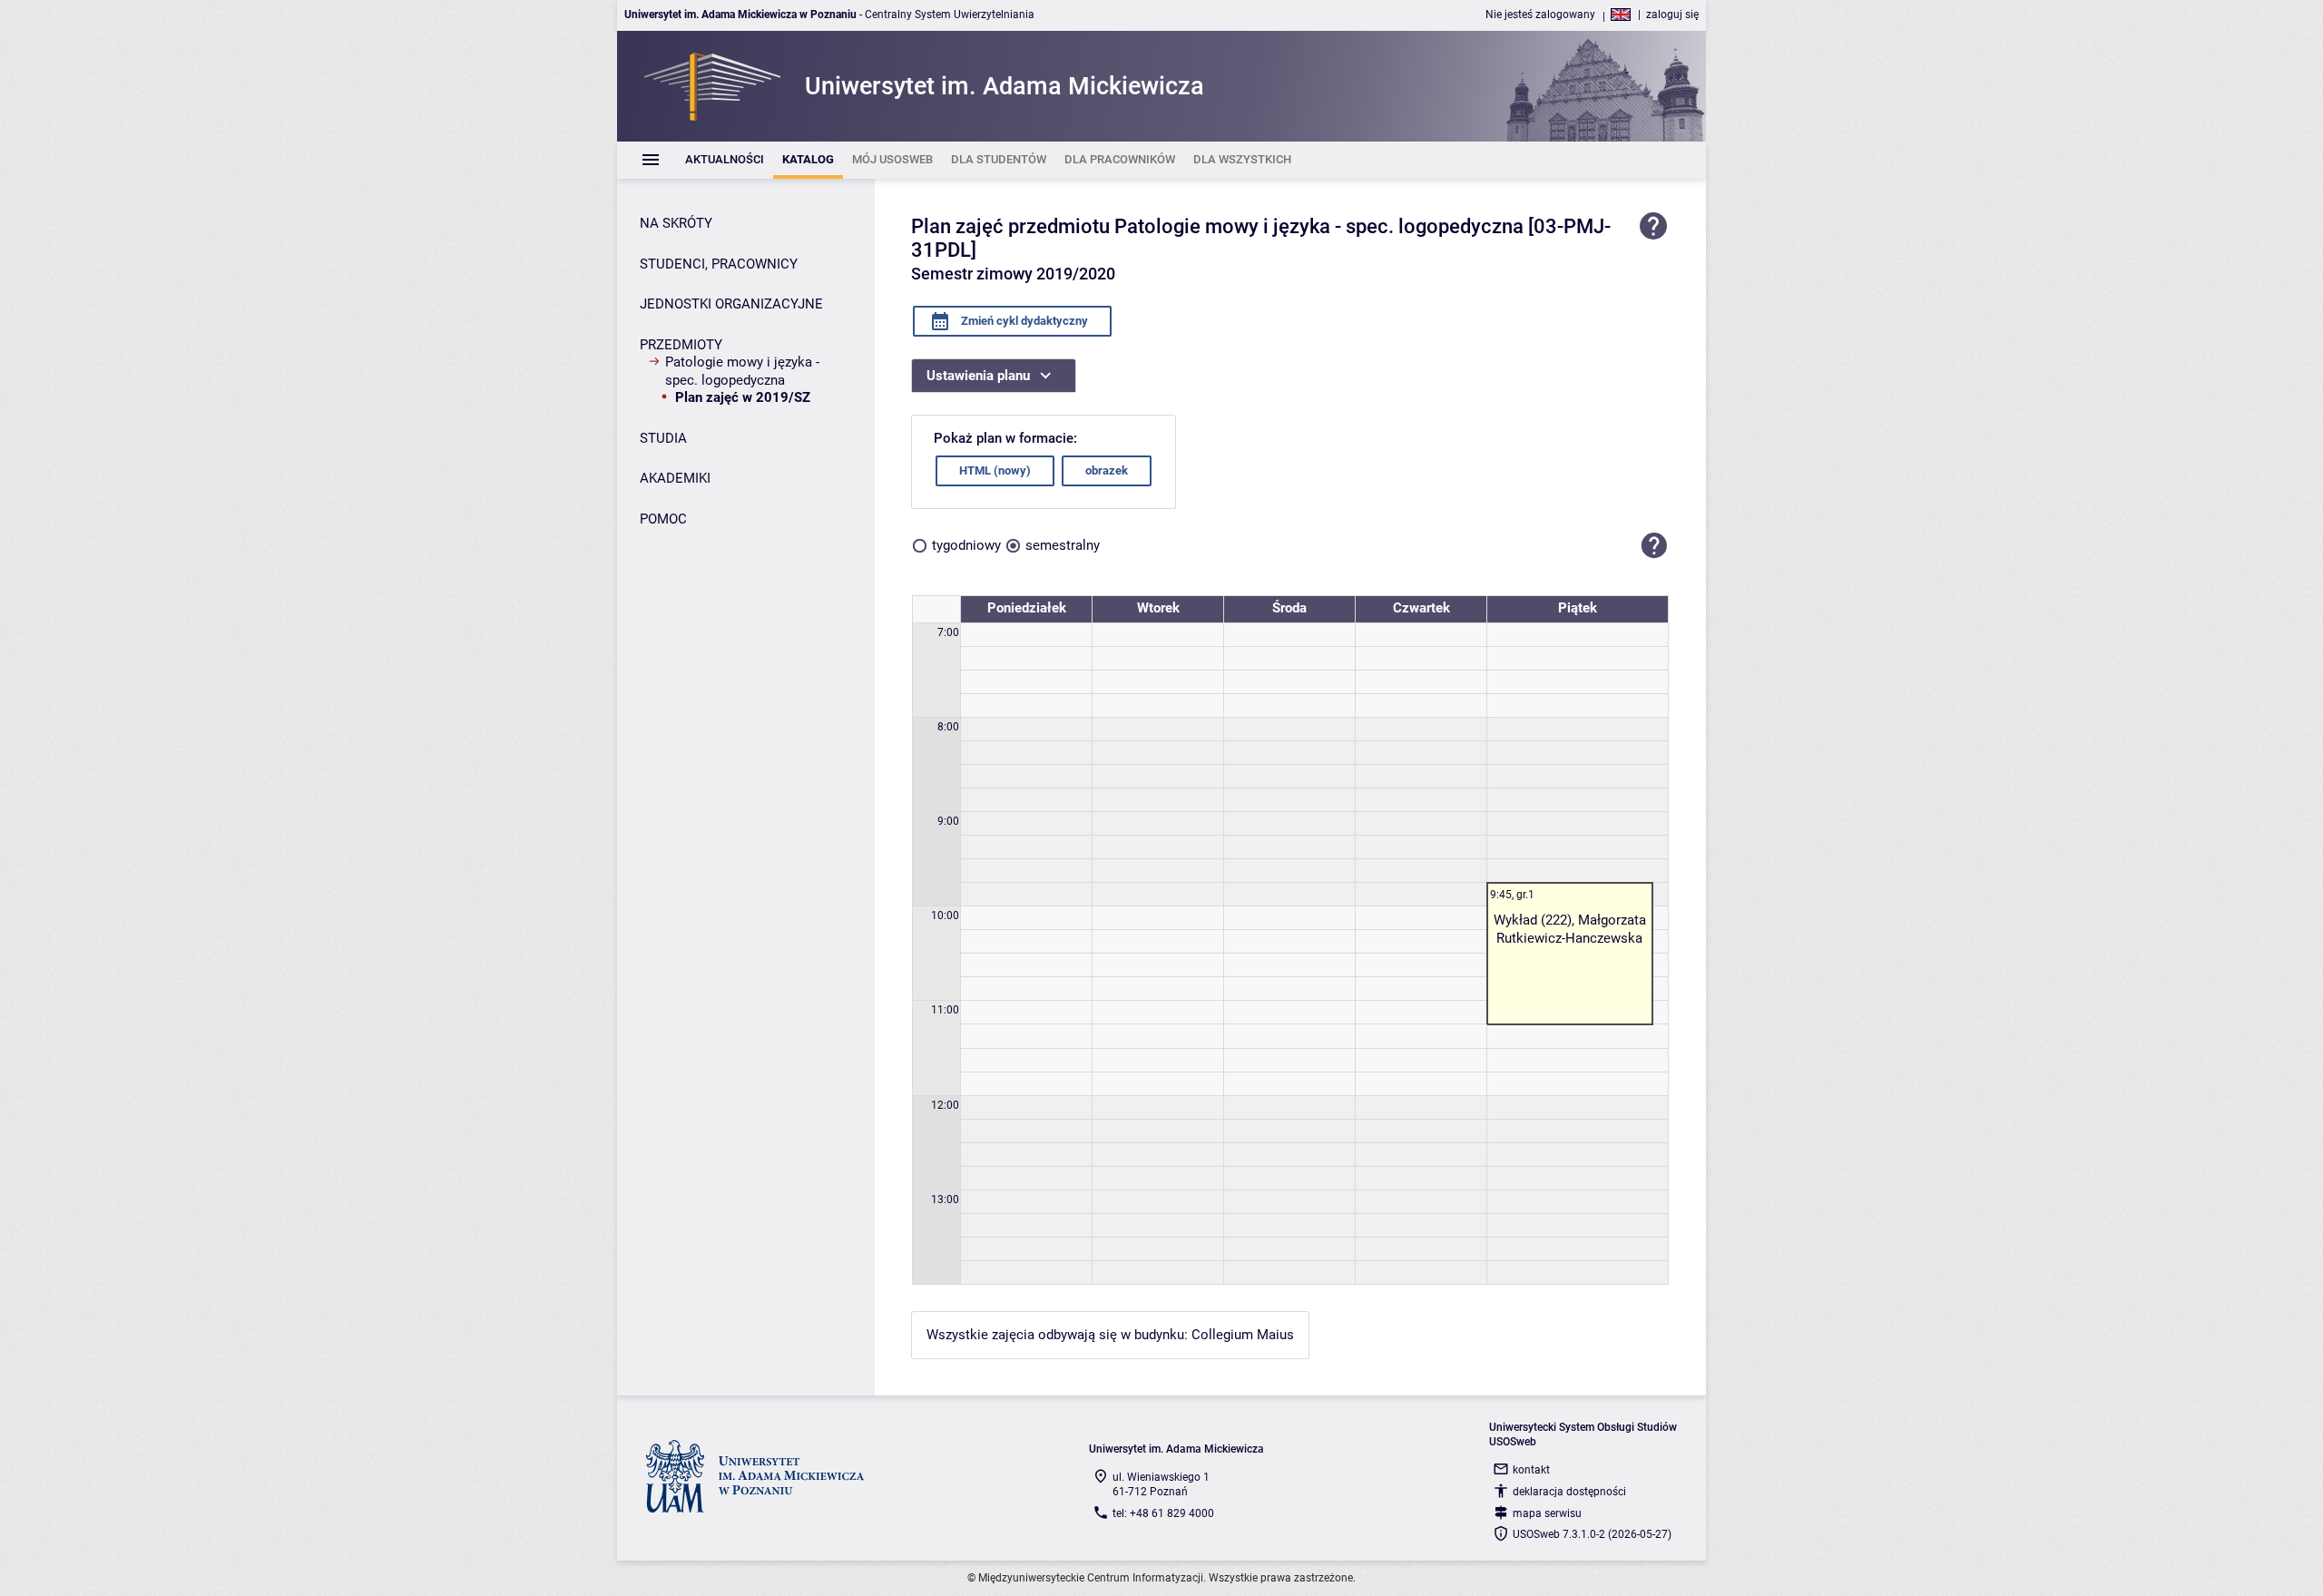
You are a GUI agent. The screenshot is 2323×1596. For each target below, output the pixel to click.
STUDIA (663, 438)
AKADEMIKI (675, 478)
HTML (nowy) (995, 470)
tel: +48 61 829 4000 (1163, 1513)
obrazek (1107, 470)
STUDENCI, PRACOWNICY (719, 264)
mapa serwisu (1547, 1513)
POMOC (663, 519)
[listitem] (725, 160)
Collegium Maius (1243, 1335)
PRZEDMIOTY (681, 345)
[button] (1654, 546)
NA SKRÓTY (676, 223)
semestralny (1063, 545)
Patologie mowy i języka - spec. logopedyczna (742, 371)
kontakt (1531, 1470)
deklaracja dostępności (1569, 1492)
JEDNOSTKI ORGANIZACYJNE (731, 304)
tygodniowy (966, 545)
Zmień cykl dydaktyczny (1023, 321)
